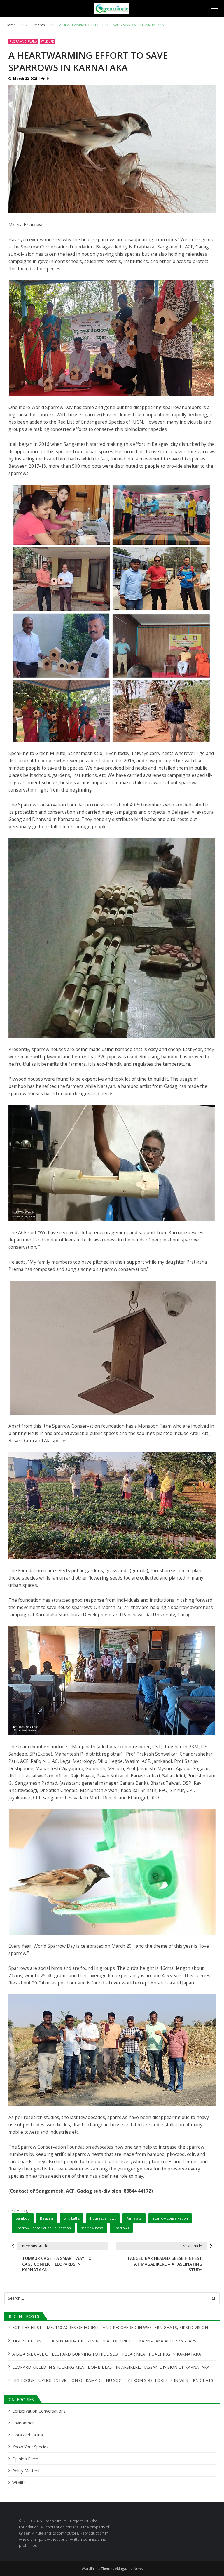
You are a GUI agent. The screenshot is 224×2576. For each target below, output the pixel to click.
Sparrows (121, 2228)
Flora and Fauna (23, 41)
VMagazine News (129, 2569)
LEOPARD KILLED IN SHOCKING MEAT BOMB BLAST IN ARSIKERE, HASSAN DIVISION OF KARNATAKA (111, 2367)
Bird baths (72, 2218)
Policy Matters (26, 2471)
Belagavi (47, 2218)
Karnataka (134, 2218)
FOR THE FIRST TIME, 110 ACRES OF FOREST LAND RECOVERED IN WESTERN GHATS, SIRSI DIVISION (110, 2327)
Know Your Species (30, 2447)
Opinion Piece (25, 2459)
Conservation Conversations (39, 2411)
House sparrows (103, 2218)
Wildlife (48, 41)
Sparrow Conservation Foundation (43, 2228)
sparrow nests (92, 2228)
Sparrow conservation (170, 2218)
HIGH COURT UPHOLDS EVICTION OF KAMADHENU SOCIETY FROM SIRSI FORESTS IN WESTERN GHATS (113, 2380)
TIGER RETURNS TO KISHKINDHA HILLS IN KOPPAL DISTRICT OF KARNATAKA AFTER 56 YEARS (104, 2341)
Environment (24, 2423)
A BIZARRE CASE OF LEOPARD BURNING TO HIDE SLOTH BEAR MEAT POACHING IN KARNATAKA (107, 2354)
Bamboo (23, 2218)
